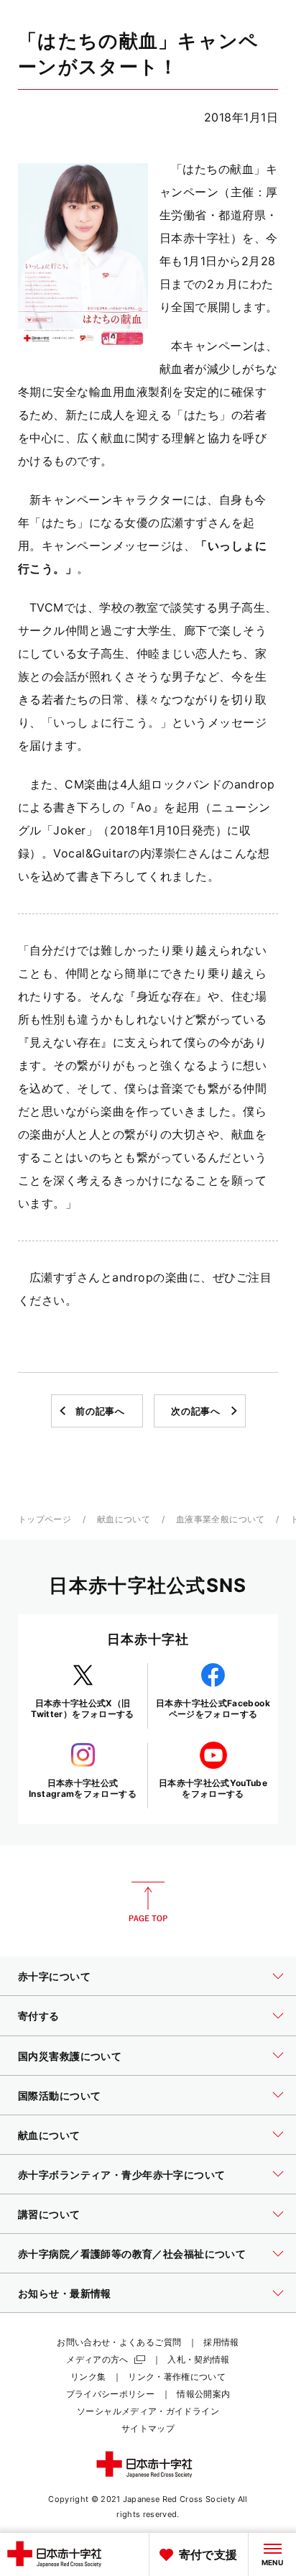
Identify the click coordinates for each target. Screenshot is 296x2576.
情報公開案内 (203, 2394)
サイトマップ (148, 2428)
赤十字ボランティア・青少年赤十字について (121, 2175)
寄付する (39, 2016)
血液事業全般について (221, 1519)
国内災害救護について (70, 2056)
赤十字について (54, 1976)
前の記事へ (100, 1411)
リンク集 (88, 2377)
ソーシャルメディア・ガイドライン (148, 2411)
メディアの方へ (97, 2359)
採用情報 (221, 2342)
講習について (49, 2214)
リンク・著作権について (177, 2377)
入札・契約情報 (199, 2359)
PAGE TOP (148, 1902)
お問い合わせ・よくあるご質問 (119, 2342)
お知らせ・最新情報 (65, 2293)
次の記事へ (195, 1411)
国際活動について (59, 2096)
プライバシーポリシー (111, 2394)
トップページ (45, 1519)
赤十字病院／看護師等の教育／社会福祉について (132, 2254)
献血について (124, 1519)
